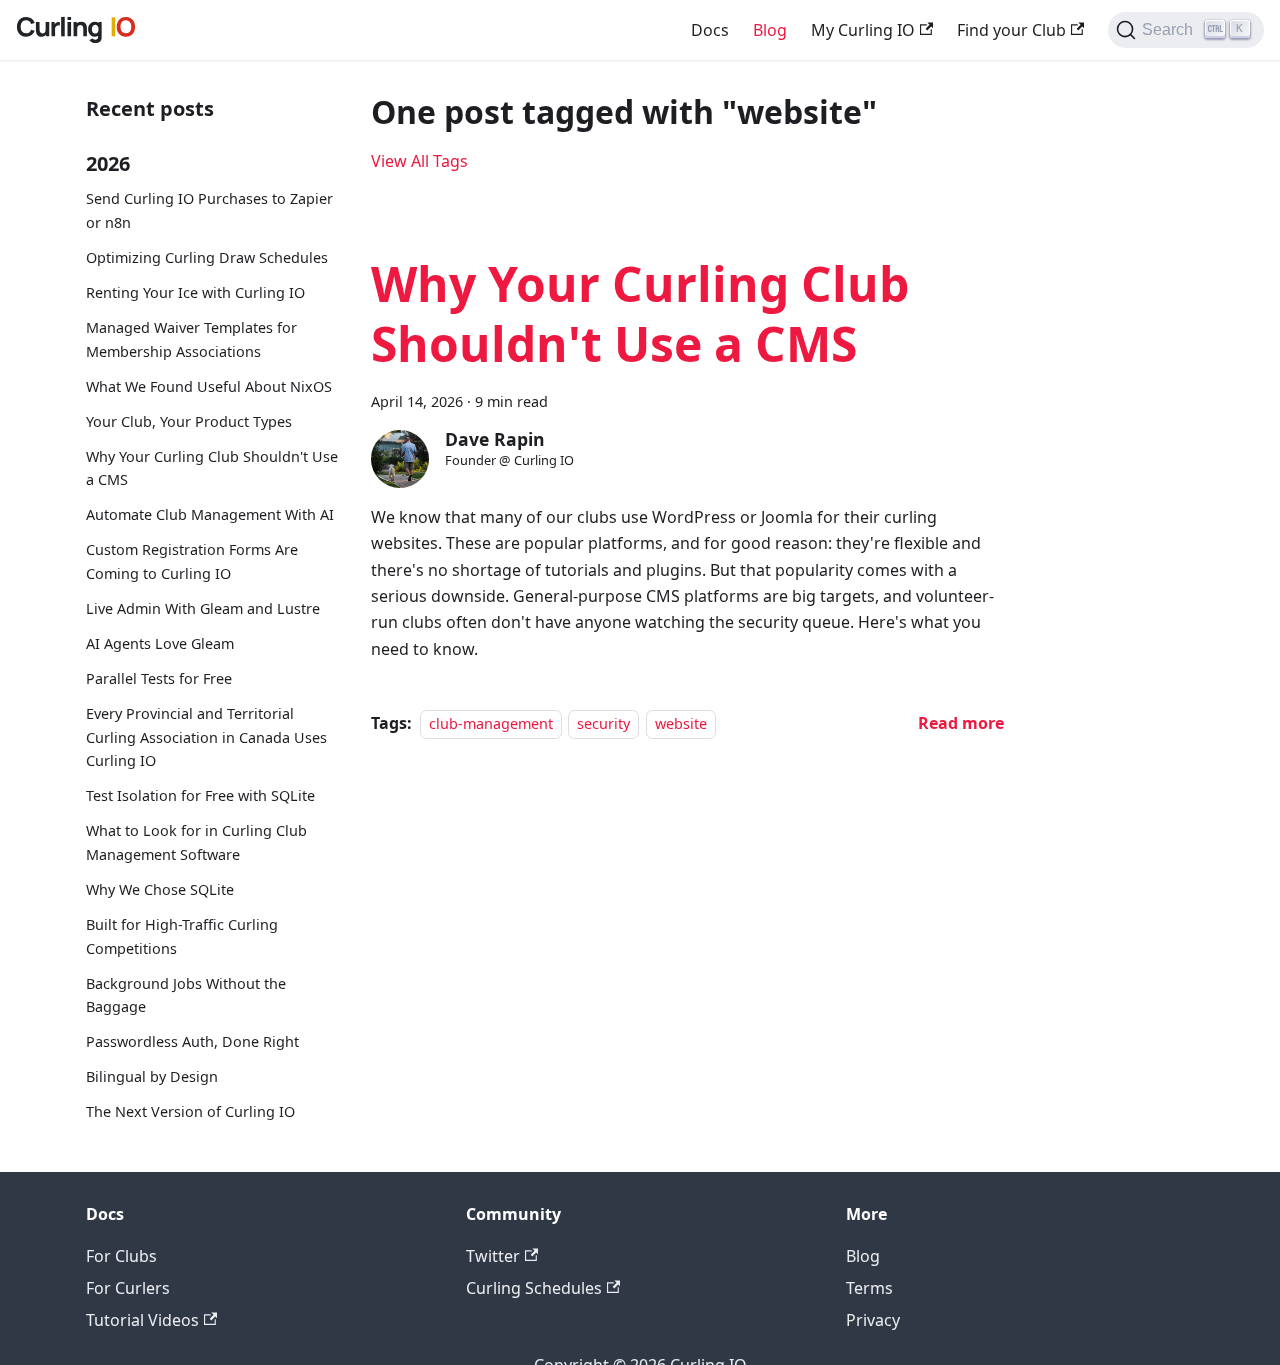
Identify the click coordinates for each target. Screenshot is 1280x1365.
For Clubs (121, 1256)
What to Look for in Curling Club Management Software (196, 842)
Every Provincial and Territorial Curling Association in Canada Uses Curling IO (206, 736)
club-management (491, 723)
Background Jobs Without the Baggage (186, 994)
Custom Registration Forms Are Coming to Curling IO (192, 561)
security (603, 723)
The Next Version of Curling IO (190, 1111)
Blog (770, 30)
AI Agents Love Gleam (160, 642)
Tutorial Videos (142, 1320)
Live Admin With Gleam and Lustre (203, 607)
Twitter (493, 1256)
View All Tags (419, 161)
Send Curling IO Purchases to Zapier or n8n (209, 210)
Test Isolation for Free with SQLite (200, 795)
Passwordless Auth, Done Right (192, 1041)
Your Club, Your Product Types (189, 420)
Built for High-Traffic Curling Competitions (182, 935)
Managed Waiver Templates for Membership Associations (191, 338)
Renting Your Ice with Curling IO (195, 291)
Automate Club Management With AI (210, 514)
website (681, 723)
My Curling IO (863, 30)
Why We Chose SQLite (160, 888)
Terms (869, 1288)
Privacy (873, 1320)
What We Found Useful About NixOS (209, 385)
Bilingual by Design (152, 1076)
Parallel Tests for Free (159, 677)
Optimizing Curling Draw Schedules (207, 257)
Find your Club (1011, 30)
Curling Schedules (534, 1288)
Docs (710, 30)
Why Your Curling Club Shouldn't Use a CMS (212, 467)
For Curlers (128, 1288)
